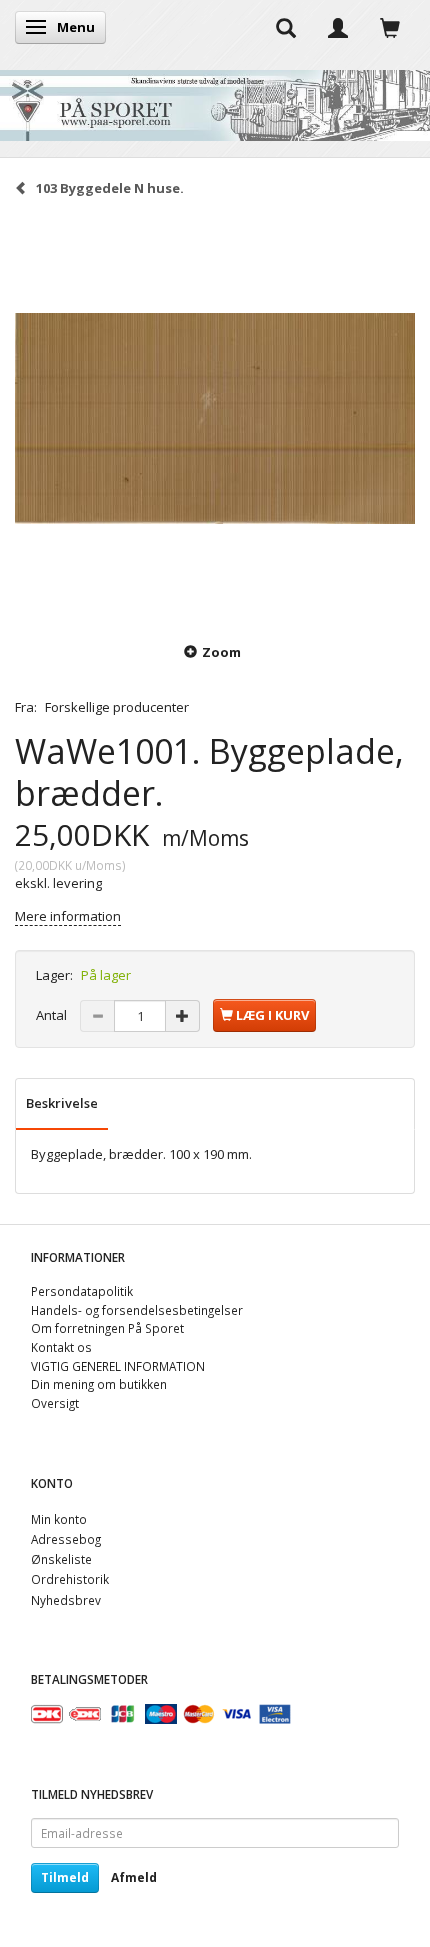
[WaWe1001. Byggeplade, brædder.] (215, 418)
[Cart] (390, 27)
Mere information (68, 916)
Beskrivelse (62, 1103)
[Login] (338, 27)
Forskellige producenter (117, 707)
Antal (53, 1015)
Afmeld (134, 1877)
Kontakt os (61, 1347)
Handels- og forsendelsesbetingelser (137, 1310)
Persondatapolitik (82, 1291)
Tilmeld (65, 1877)
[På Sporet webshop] (215, 100)
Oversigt (55, 1403)
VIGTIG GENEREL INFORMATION (118, 1366)
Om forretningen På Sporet (107, 1328)
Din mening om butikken (99, 1384)
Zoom (221, 652)
